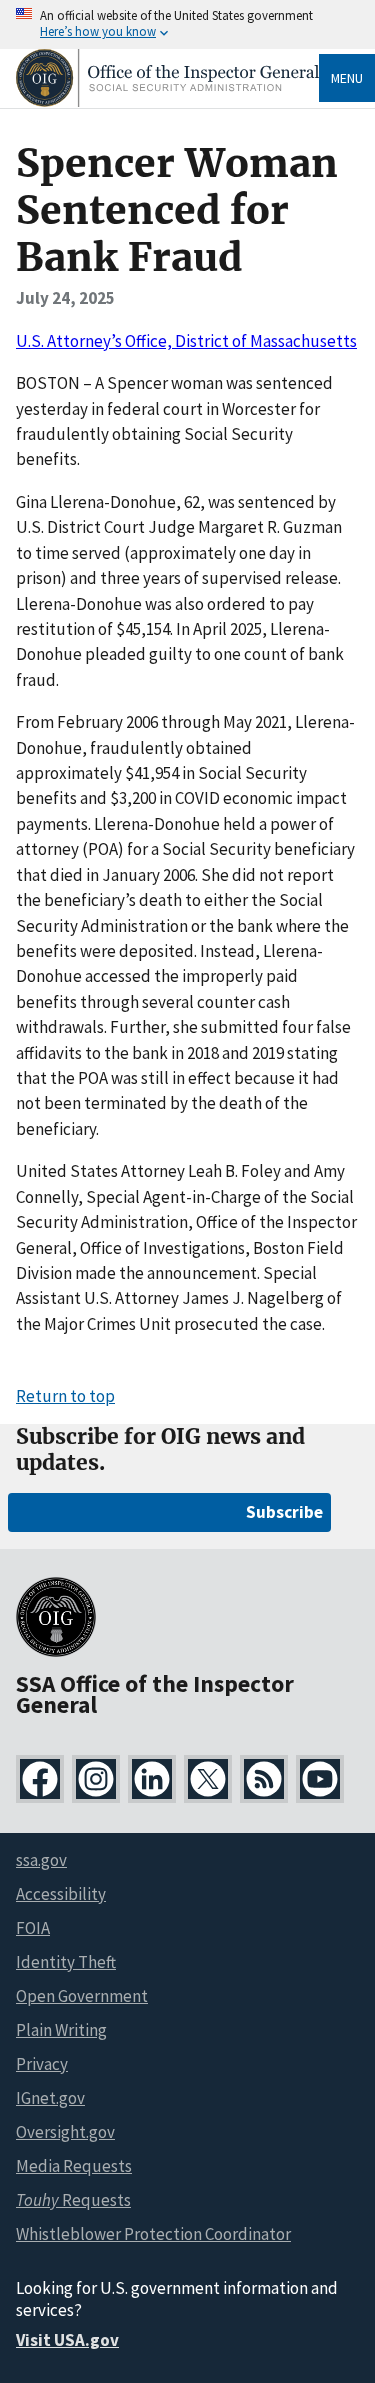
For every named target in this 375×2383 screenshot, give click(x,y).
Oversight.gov (65, 2132)
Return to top (65, 1396)
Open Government (82, 1996)
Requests (73, 2200)
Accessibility (61, 1894)
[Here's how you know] (187, 24)
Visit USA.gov (67, 2340)
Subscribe (284, 1512)
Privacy (42, 2064)
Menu (347, 78)
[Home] (167, 101)
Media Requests (74, 2166)
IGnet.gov (50, 2098)
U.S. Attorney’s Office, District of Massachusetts (186, 341)
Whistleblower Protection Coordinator (153, 2234)
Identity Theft (66, 1962)
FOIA (33, 1928)
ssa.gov (41, 1860)
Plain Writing (61, 2030)
